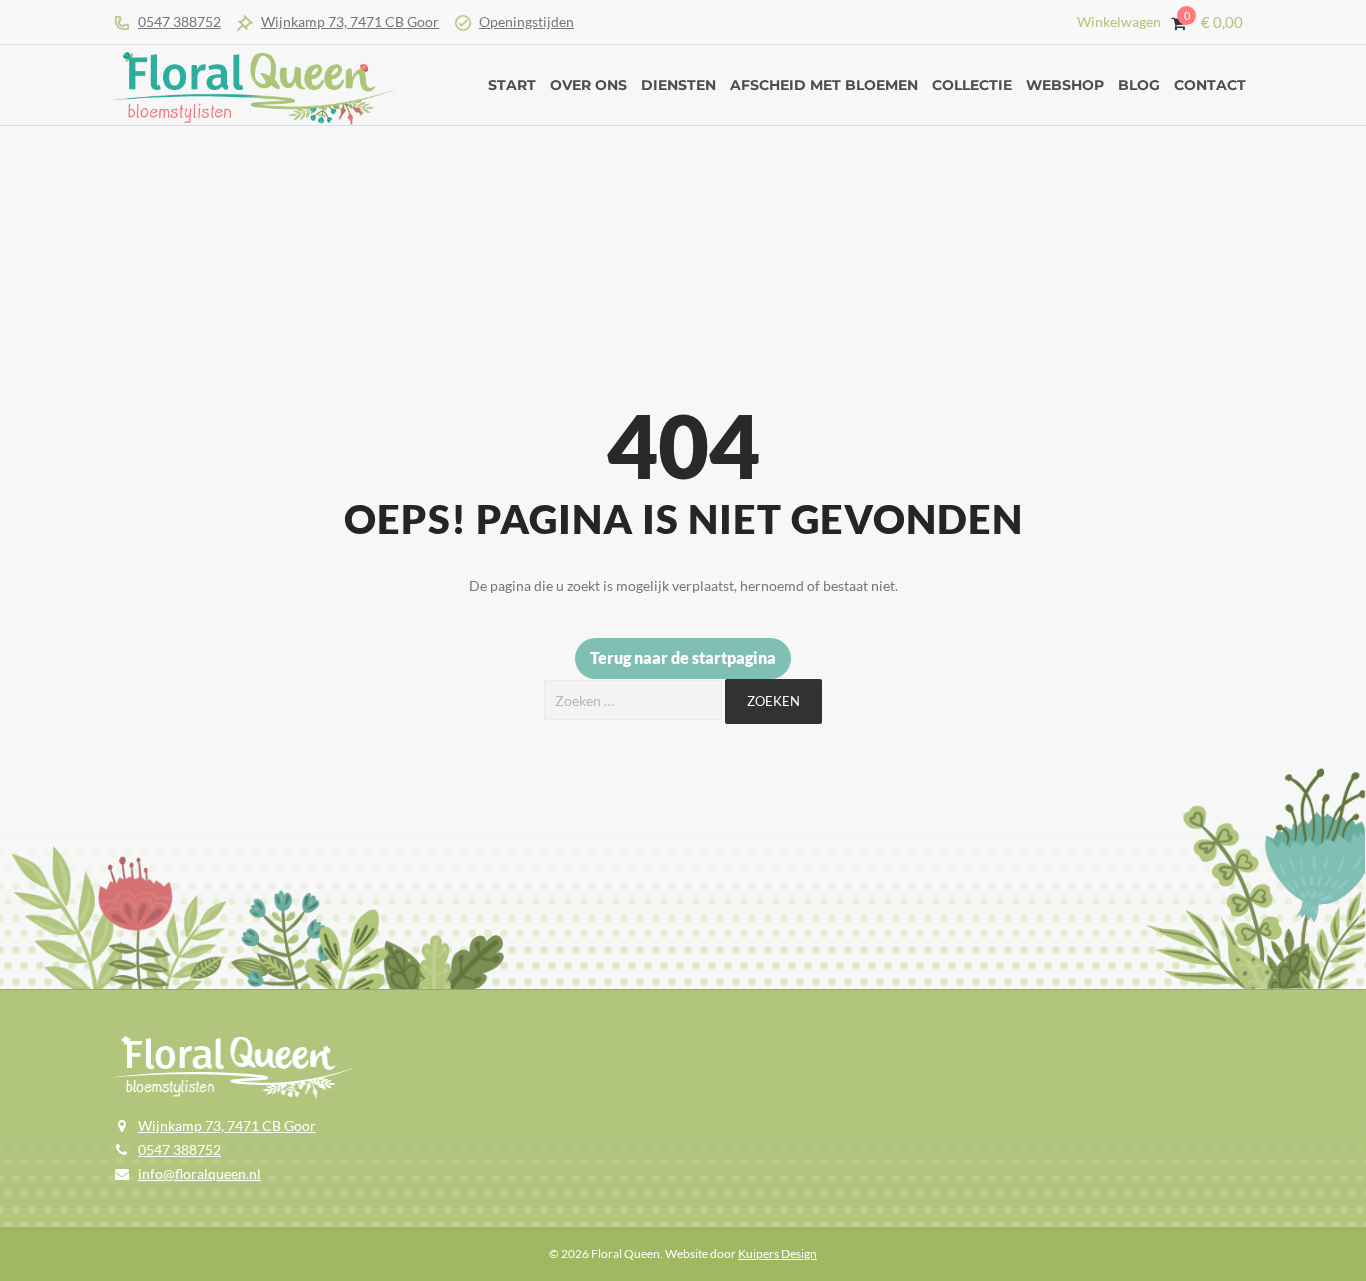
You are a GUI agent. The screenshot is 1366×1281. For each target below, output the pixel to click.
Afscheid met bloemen (824, 85)
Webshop (1065, 85)
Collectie (972, 85)
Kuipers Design (777, 1253)
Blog (1139, 85)
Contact (1210, 85)
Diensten (678, 85)
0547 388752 (179, 21)
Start (512, 85)
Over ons (588, 85)
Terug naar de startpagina (683, 657)
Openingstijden (526, 21)
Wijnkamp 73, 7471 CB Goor (350, 21)
